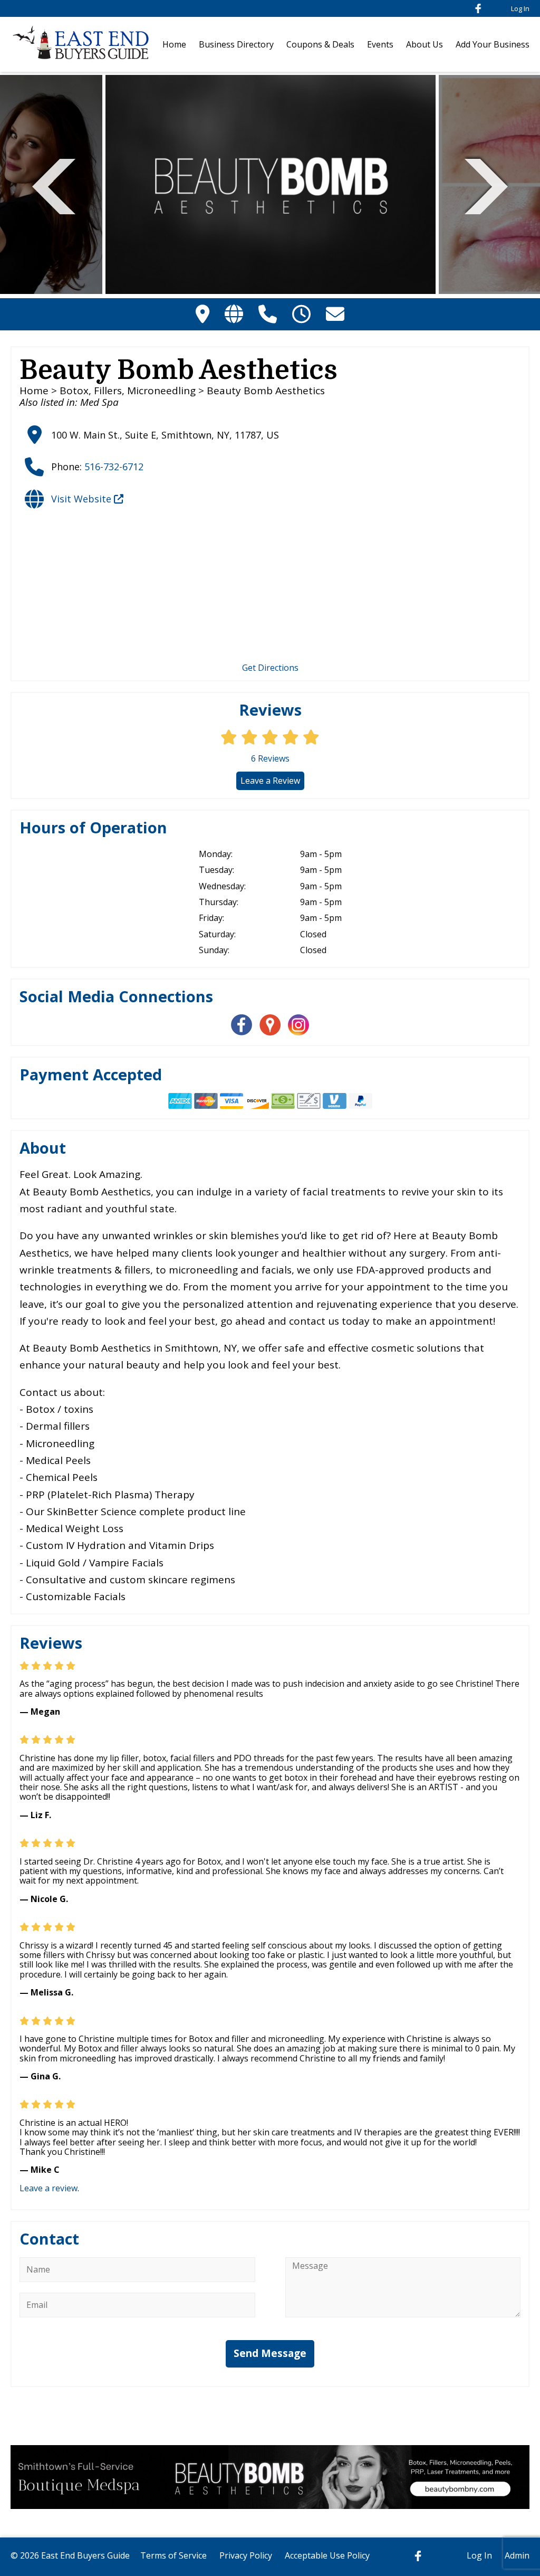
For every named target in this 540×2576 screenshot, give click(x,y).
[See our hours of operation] (301, 314)
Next (486, 185)
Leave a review (49, 2188)
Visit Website (83, 499)
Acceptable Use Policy (327, 2555)
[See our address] (202, 314)
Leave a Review (270, 781)
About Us (425, 44)
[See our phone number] (268, 314)
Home (174, 44)
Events (380, 44)
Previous (54, 185)
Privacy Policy (246, 2555)
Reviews (270, 758)
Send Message (270, 2353)
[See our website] (234, 314)
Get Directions (270, 668)
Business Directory (236, 44)
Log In (520, 8)
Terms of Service (173, 2555)
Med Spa (99, 402)
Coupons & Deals (320, 44)
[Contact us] (335, 314)
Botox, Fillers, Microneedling (128, 391)
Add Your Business (493, 44)
